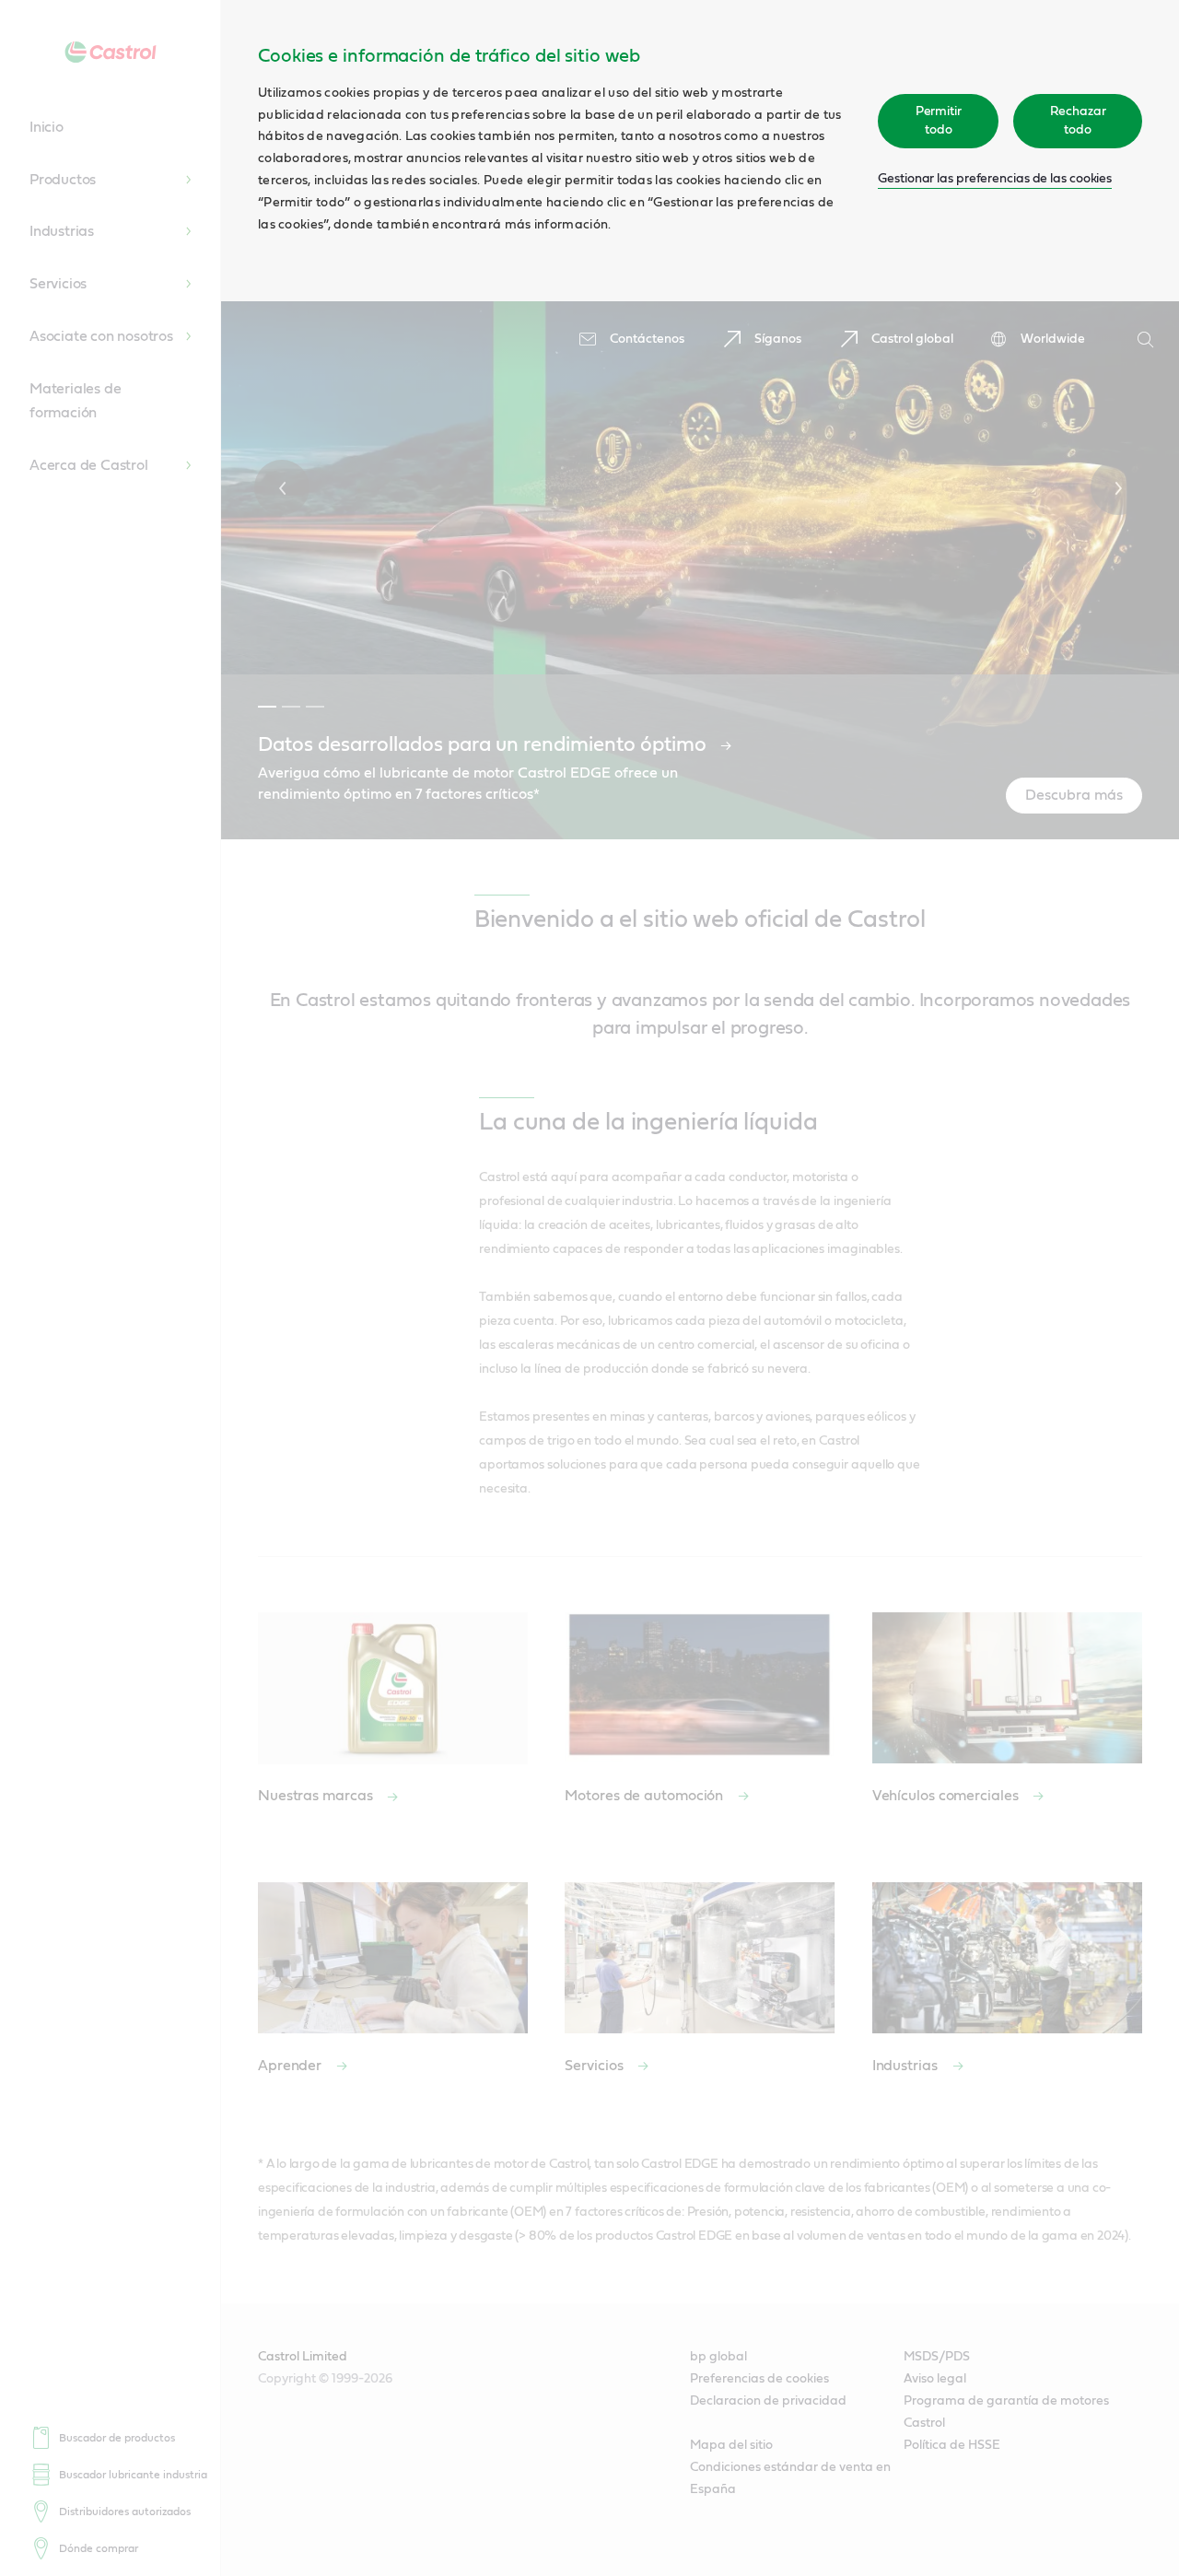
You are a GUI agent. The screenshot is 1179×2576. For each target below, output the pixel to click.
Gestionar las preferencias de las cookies (995, 179)
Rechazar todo (1078, 121)
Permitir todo (939, 121)
